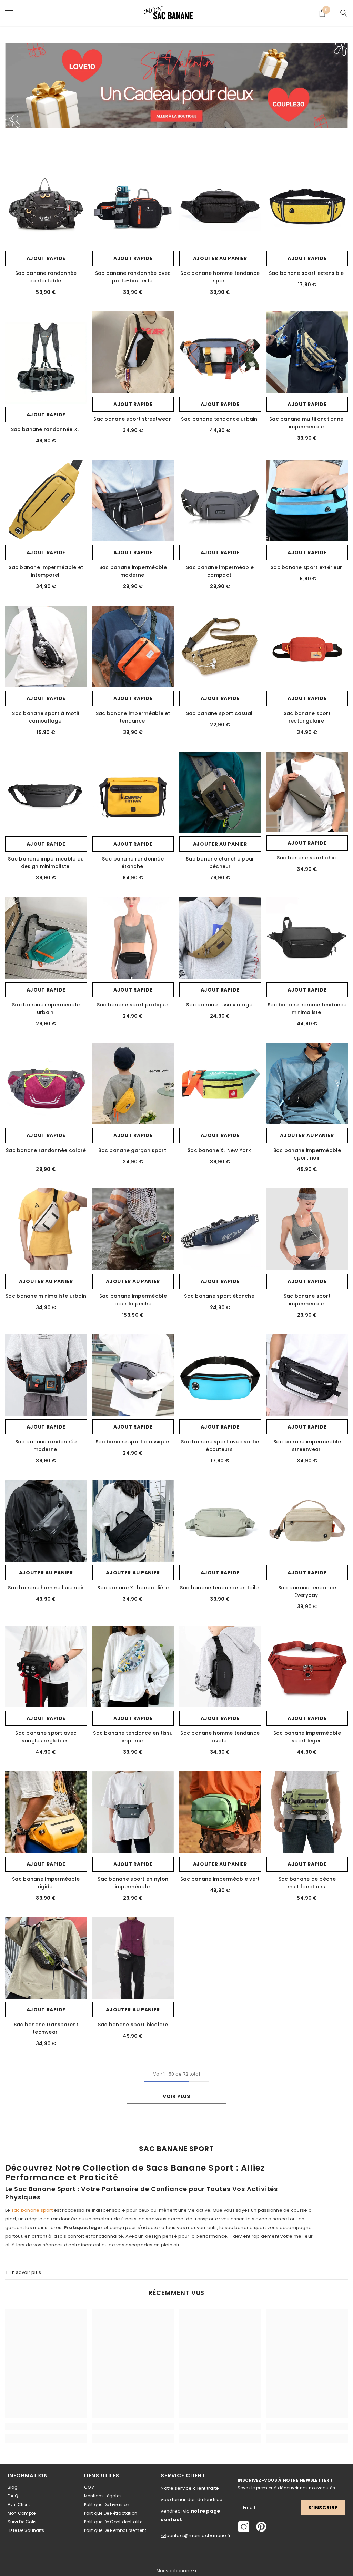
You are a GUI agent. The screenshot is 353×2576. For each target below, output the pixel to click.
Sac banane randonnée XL (46, 429)
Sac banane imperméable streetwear (307, 1445)
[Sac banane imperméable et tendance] (133, 647)
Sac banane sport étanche (220, 1296)
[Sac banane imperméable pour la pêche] (133, 1229)
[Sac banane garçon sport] (133, 1084)
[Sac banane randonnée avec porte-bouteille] (133, 207)
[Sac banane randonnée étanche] (133, 792)
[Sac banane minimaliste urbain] (46, 1229)
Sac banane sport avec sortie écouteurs (220, 1445)
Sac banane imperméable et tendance (133, 717)
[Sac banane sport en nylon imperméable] (133, 1812)
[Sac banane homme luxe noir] (46, 1521)
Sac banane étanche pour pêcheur (220, 863)
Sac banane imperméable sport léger (307, 1737)
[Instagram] (244, 2527)
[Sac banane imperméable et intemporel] (46, 501)
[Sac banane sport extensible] (307, 207)
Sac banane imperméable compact (220, 571)
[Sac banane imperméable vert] (220, 1812)
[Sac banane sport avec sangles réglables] (46, 1667)
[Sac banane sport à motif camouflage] (46, 647)
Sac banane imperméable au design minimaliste (46, 863)
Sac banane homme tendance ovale (220, 1737)
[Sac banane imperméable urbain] (46, 938)
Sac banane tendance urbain (220, 419)
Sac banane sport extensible (307, 273)
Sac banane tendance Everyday (307, 1591)
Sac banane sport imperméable (307, 1300)
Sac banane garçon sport (133, 1150)
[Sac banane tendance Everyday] (307, 1521)
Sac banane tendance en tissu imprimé (133, 1737)
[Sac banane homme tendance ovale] (220, 1667)
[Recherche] (344, 13)
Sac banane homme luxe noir (46, 1588)
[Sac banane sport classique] (133, 1375)
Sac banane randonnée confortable (46, 277)
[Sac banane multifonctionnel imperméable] (307, 352)
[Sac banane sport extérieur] (307, 501)
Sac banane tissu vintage (220, 1005)
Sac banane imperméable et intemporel (46, 571)
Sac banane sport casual (220, 713)
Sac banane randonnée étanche (133, 863)
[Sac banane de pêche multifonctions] (307, 1812)
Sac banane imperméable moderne (133, 571)
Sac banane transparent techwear (46, 2028)
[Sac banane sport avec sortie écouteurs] (220, 1375)
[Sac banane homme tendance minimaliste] (307, 938)
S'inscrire (323, 2508)
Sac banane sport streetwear (133, 419)
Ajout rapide (46, 258)
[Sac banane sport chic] (307, 792)
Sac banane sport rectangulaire (307, 717)
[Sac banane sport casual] (220, 647)
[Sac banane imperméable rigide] (46, 1812)
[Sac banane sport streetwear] (133, 352)
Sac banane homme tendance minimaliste (307, 1008)
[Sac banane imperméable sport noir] (307, 1084)
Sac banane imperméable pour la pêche (133, 1300)
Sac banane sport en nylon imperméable (133, 1883)
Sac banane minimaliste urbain (46, 1296)
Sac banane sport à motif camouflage (46, 717)
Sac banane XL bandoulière (133, 1588)
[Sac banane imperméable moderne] (133, 501)
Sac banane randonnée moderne (46, 1445)
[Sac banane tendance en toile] (220, 1521)
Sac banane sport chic (307, 858)
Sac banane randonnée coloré (46, 1150)
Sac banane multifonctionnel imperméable (307, 423)
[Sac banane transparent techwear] (46, 1958)
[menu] (9, 13)
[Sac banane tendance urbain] (220, 352)
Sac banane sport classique (133, 1442)
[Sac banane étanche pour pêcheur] (220, 792)
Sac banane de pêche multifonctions (307, 1883)
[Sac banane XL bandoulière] (133, 1521)
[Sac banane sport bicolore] (133, 1958)
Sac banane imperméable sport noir (307, 1154)
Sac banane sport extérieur (307, 567)
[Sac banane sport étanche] (220, 1229)
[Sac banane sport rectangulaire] (307, 647)
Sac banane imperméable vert (220, 1879)
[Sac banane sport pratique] (133, 938)
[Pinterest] (261, 2527)
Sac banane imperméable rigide (46, 1883)
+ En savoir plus (23, 2272)
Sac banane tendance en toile (220, 1588)
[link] (176, 86)
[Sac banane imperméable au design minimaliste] (46, 792)
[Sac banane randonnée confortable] (46, 207)
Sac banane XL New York (220, 1150)
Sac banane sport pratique (133, 1005)
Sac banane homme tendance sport (220, 277)
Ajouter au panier (220, 258)
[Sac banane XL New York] (220, 1084)
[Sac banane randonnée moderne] (46, 1375)
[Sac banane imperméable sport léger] (307, 1667)
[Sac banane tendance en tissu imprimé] (133, 1667)
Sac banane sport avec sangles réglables (46, 1737)
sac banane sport (32, 2210)
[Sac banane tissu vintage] (220, 938)
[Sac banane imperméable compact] (220, 501)
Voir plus (176, 2096)
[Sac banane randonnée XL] (46, 363)
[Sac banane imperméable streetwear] (307, 1375)
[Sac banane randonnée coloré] (46, 1084)
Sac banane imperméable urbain (46, 1008)
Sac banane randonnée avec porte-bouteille (133, 277)
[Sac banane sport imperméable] (307, 1229)
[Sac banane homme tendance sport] (220, 207)
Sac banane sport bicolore (133, 2025)
